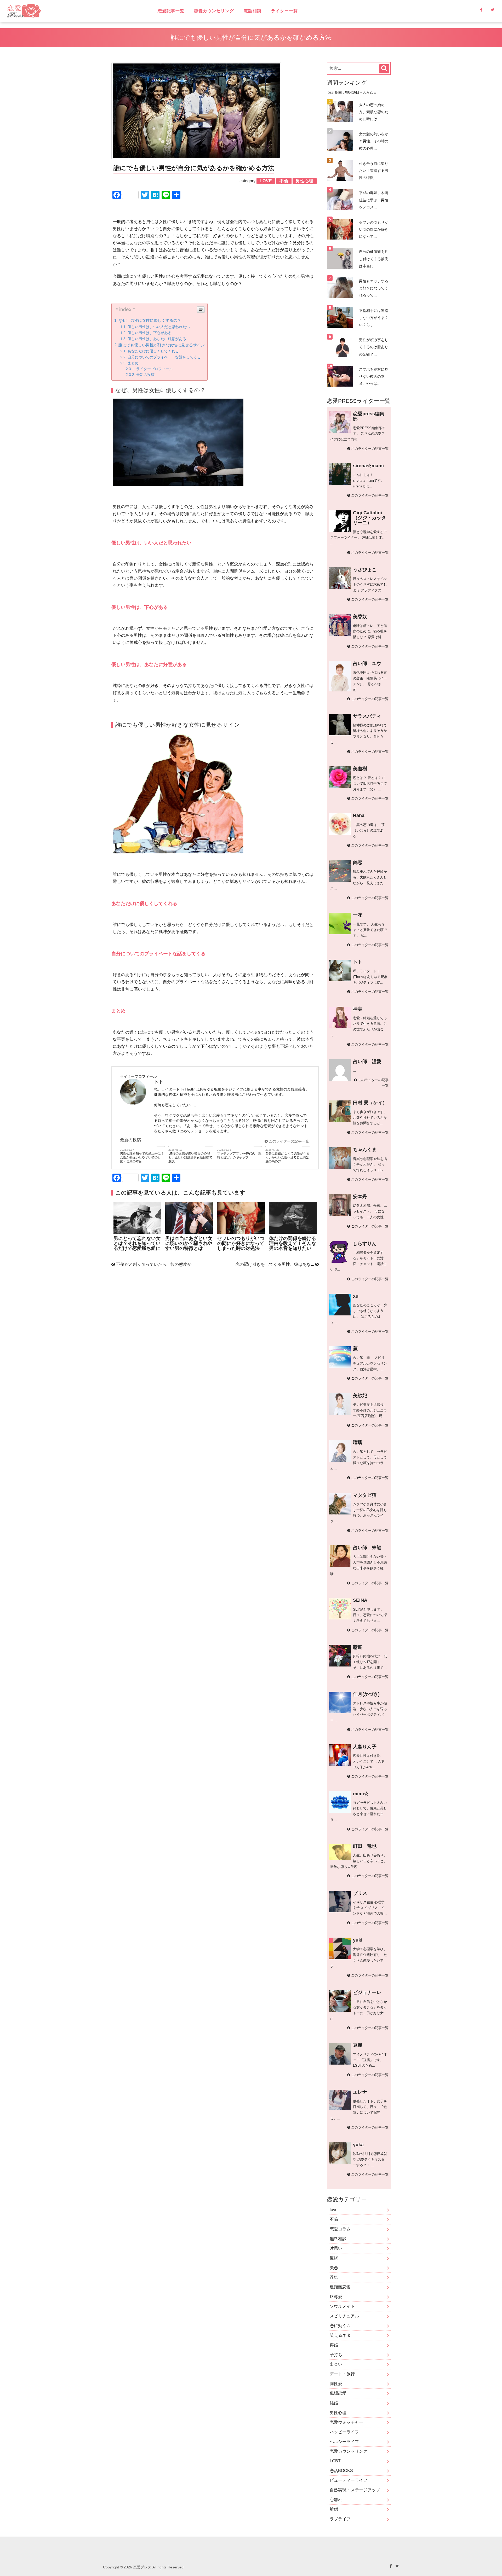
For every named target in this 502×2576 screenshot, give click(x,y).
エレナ (360, 2092)
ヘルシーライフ (344, 2442)
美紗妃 (360, 1396)
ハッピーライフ (344, 2432)
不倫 (334, 2219)
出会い (336, 2364)
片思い (336, 2248)
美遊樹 (360, 769)
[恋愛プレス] (69, 11)
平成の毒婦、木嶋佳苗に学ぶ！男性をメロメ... (374, 200)
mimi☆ (361, 1794)
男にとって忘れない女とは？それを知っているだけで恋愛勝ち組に (137, 1243)
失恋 (334, 2268)
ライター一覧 (284, 11)
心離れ (336, 2500)
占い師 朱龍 (367, 1548)
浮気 (334, 2277)
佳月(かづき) (366, 1694)
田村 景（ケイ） (370, 1103)
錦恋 (358, 862)
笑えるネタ (340, 2335)
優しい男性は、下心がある (150, 333)
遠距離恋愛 (340, 2287)
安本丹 (360, 1197)
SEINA (360, 1600)
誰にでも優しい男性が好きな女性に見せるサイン (162, 345)
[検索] (384, 69)
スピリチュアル (344, 2316)
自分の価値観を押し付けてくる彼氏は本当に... (374, 259)
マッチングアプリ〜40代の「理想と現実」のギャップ (239, 1155)
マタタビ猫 (365, 1495)
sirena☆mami (368, 466)
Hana (359, 815)
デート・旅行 (342, 2374)
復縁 (334, 2258)
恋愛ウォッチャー (346, 2422)
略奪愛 (336, 2297)
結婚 (334, 2403)
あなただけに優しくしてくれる (153, 351)
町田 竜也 (365, 1846)
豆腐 (358, 2045)
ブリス (360, 1893)
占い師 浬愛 (367, 1062)
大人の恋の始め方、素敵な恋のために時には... (374, 112)
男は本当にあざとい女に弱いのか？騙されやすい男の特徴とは (189, 1243)
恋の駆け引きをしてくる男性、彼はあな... (275, 1264)
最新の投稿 (145, 375)
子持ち (336, 2355)
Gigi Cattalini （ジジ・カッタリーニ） (369, 518)
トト (358, 962)
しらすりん (365, 1244)
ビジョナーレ (367, 1992)
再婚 (334, 2345)
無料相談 (338, 2239)
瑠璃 (358, 1442)
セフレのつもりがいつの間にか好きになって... (374, 229)
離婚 (334, 2509)
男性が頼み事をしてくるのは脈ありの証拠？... (374, 347)
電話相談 (253, 11)
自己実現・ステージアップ (355, 2490)
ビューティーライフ (349, 2480)
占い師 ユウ (367, 663)
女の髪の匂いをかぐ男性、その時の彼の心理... (374, 141)
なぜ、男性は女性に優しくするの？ (150, 320)
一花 (358, 915)
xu (356, 1296)
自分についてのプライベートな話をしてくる (164, 357)
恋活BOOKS (341, 2471)
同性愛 (336, 2384)
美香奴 (360, 617)
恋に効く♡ (340, 2326)
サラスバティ (367, 716)
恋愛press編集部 (369, 416)
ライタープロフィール (155, 369)
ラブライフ (340, 2519)
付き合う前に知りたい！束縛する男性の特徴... (374, 171)
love (334, 2210)
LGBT (335, 2461)
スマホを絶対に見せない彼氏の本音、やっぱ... (374, 376)
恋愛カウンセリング (214, 11)
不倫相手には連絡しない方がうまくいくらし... (374, 318)
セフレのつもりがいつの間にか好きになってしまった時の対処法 (241, 1243)
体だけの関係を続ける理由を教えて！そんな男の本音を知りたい (293, 1243)
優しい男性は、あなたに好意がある (157, 339)
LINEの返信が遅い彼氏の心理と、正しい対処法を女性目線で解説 (190, 1157)
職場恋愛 (338, 2393)
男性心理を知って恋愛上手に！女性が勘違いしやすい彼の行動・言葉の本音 (142, 1157)
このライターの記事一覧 (288, 1141)
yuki (358, 1940)
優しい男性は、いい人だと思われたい (159, 327)
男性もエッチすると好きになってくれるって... (374, 288)
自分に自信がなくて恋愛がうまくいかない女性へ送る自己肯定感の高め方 (287, 1157)
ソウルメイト (342, 2306)
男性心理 (338, 2413)
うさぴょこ (365, 570)
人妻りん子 (365, 1747)
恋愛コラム (340, 2229)
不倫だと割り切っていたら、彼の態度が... (155, 1264)
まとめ (133, 363)
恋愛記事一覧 (171, 11)
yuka (358, 2145)
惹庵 (358, 1647)
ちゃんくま (365, 1150)
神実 (358, 1009)
